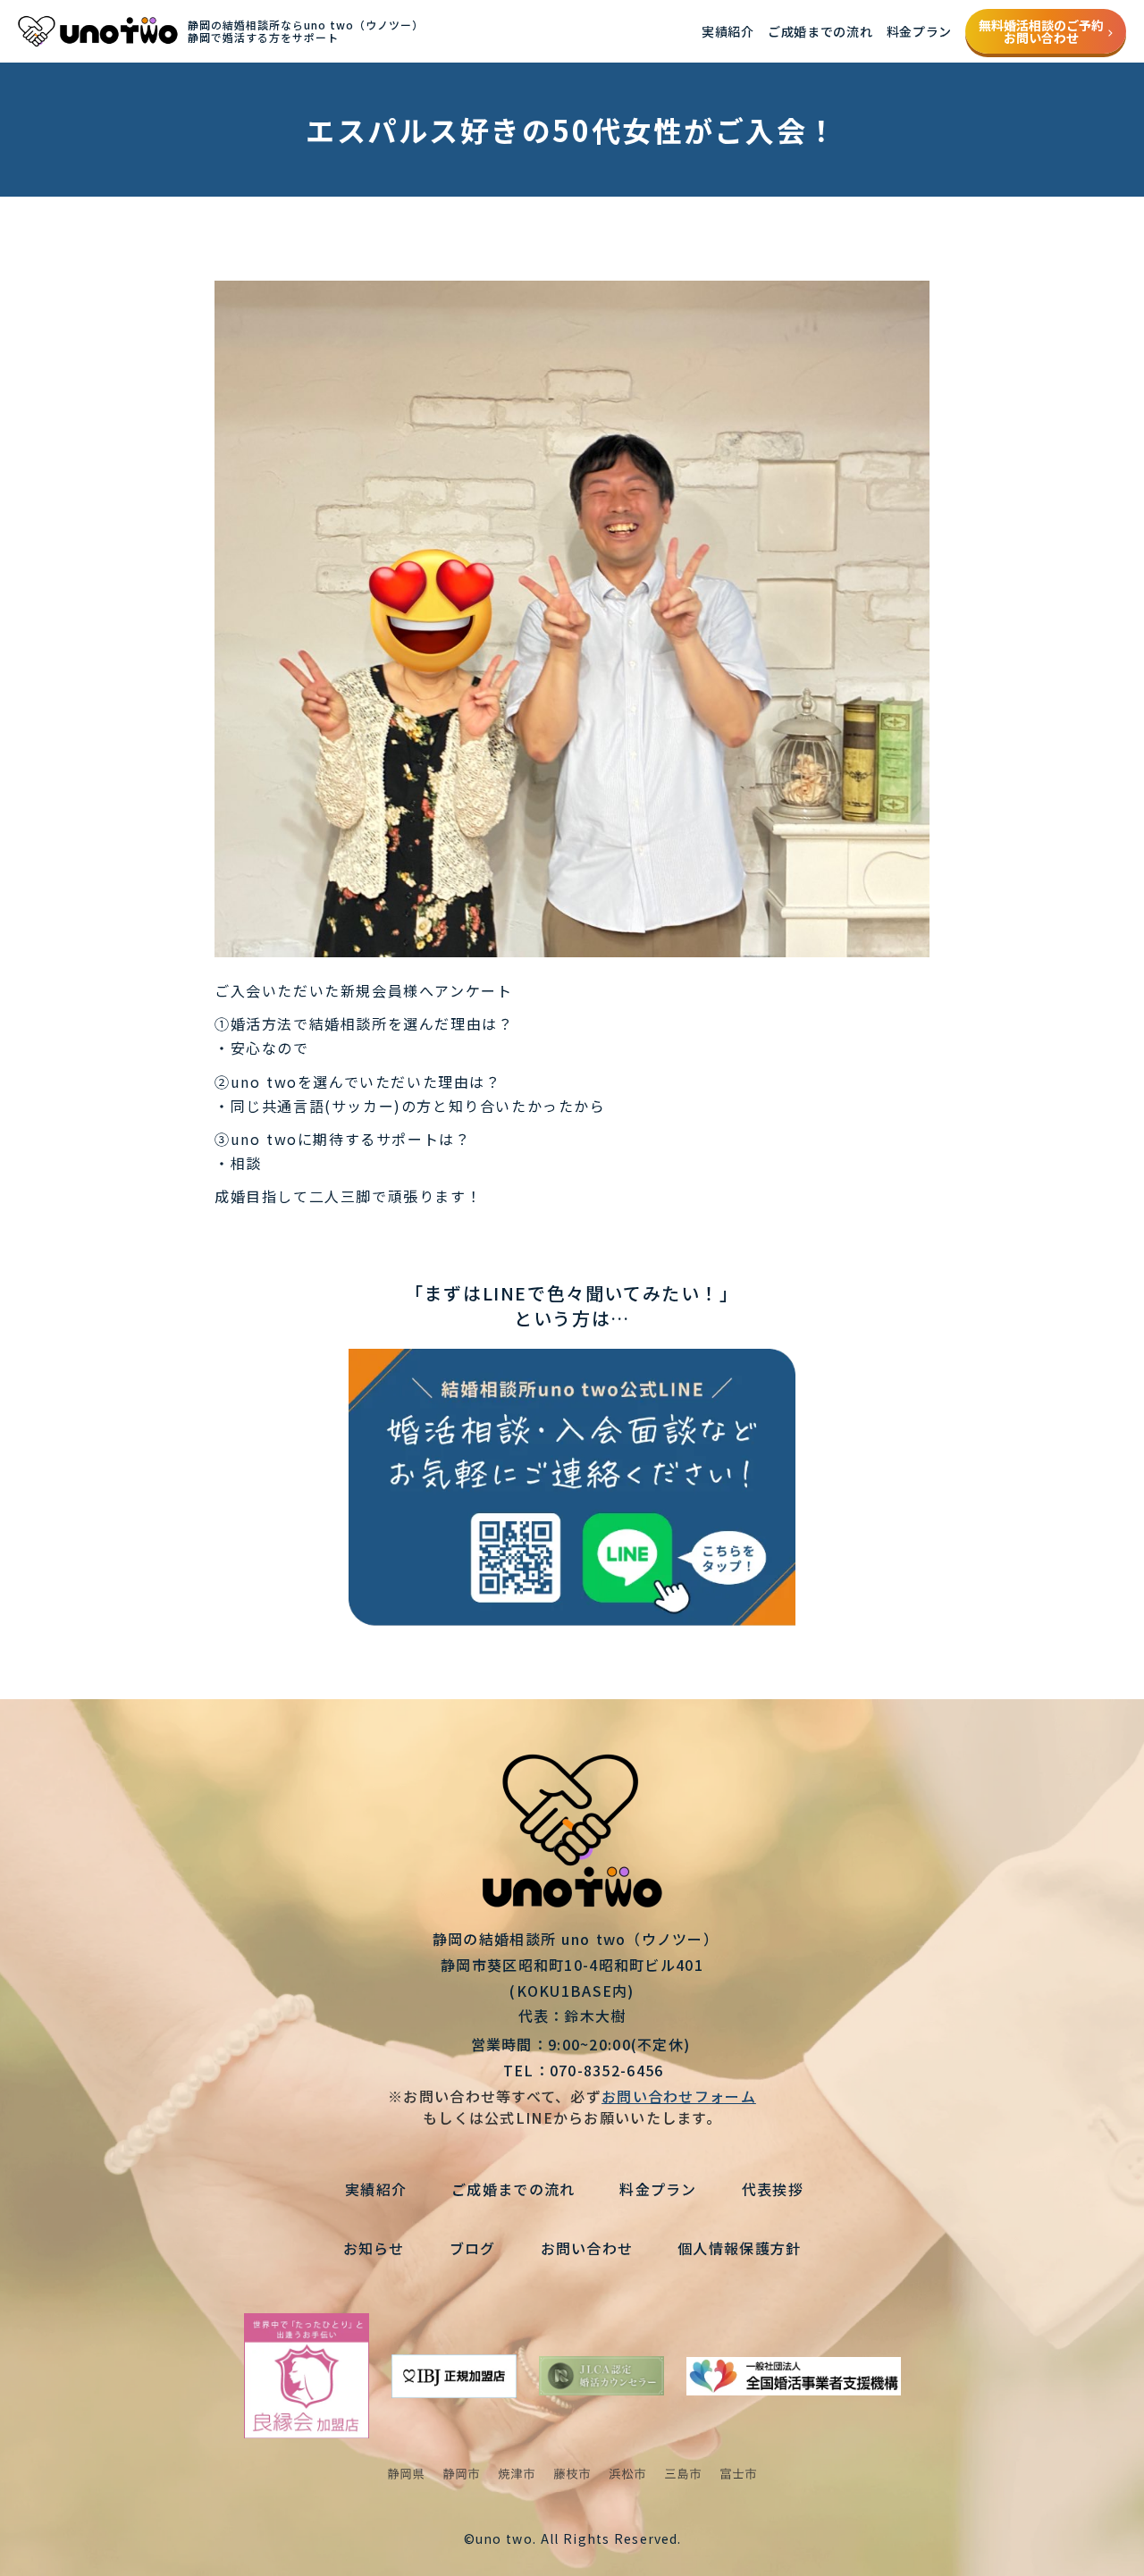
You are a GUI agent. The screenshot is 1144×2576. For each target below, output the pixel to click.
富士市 (738, 2474)
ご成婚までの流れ (820, 31)
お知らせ (374, 2248)
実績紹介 (728, 31)
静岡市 (461, 2474)
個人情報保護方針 (739, 2248)
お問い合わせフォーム (679, 2096)
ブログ (473, 2248)
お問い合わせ (587, 2248)
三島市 (683, 2474)
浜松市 (627, 2474)
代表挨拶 (773, 2189)
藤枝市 (572, 2474)
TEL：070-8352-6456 (572, 2070)
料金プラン (920, 31)
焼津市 (517, 2474)
